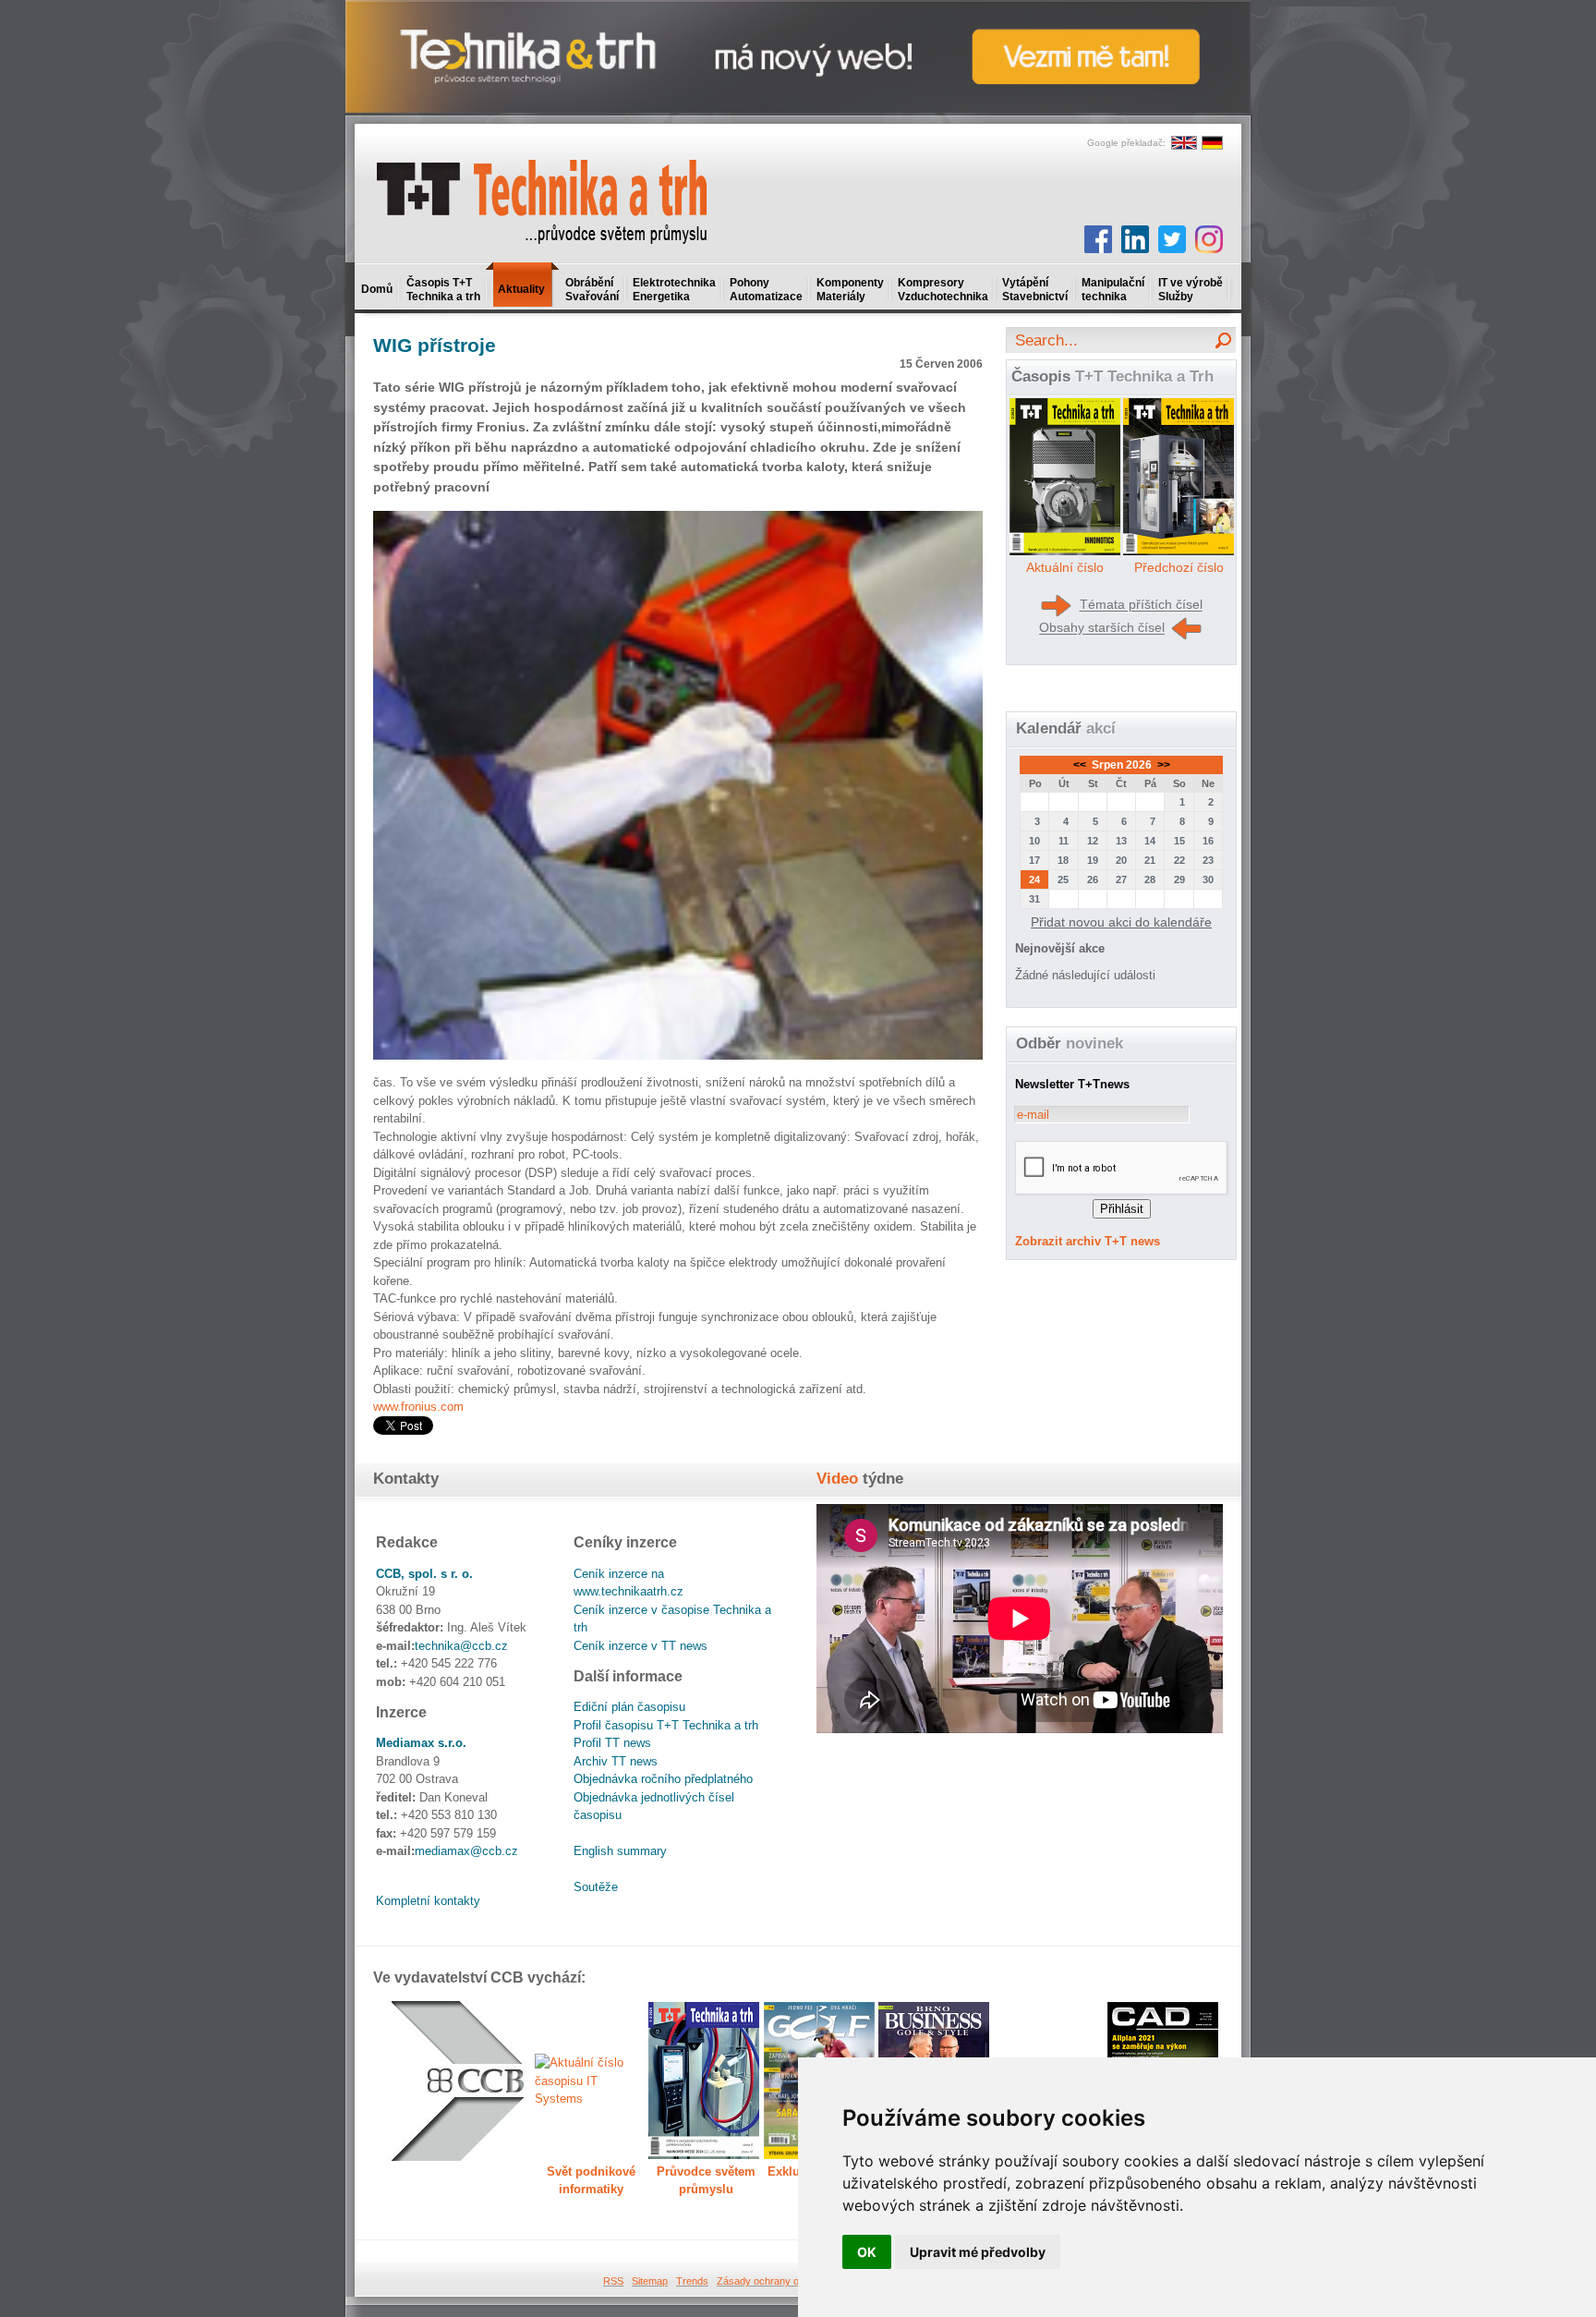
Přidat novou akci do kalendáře (1121, 922)
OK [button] (867, 2252)
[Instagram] (1209, 239)
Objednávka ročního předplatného (663, 1779)
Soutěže (596, 1887)
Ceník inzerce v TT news (641, 1646)
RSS (613, 2281)
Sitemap (650, 2281)
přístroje (435, 345)
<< (1081, 765)
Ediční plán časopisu (629, 1707)
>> (1162, 765)
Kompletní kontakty (428, 1901)
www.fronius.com (418, 1407)
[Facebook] (1098, 239)
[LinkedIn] (1135, 239)
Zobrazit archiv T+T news (1088, 1241)
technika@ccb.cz (461, 1646)
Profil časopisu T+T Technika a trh (666, 1725)
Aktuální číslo (1065, 567)
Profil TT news (612, 1743)
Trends (692, 2281)
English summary (620, 1851)
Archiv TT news (616, 1761)
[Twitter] (1172, 239)
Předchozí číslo (1179, 567)
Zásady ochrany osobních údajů (789, 2281)
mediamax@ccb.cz (466, 1851)
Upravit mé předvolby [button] (978, 2252)
